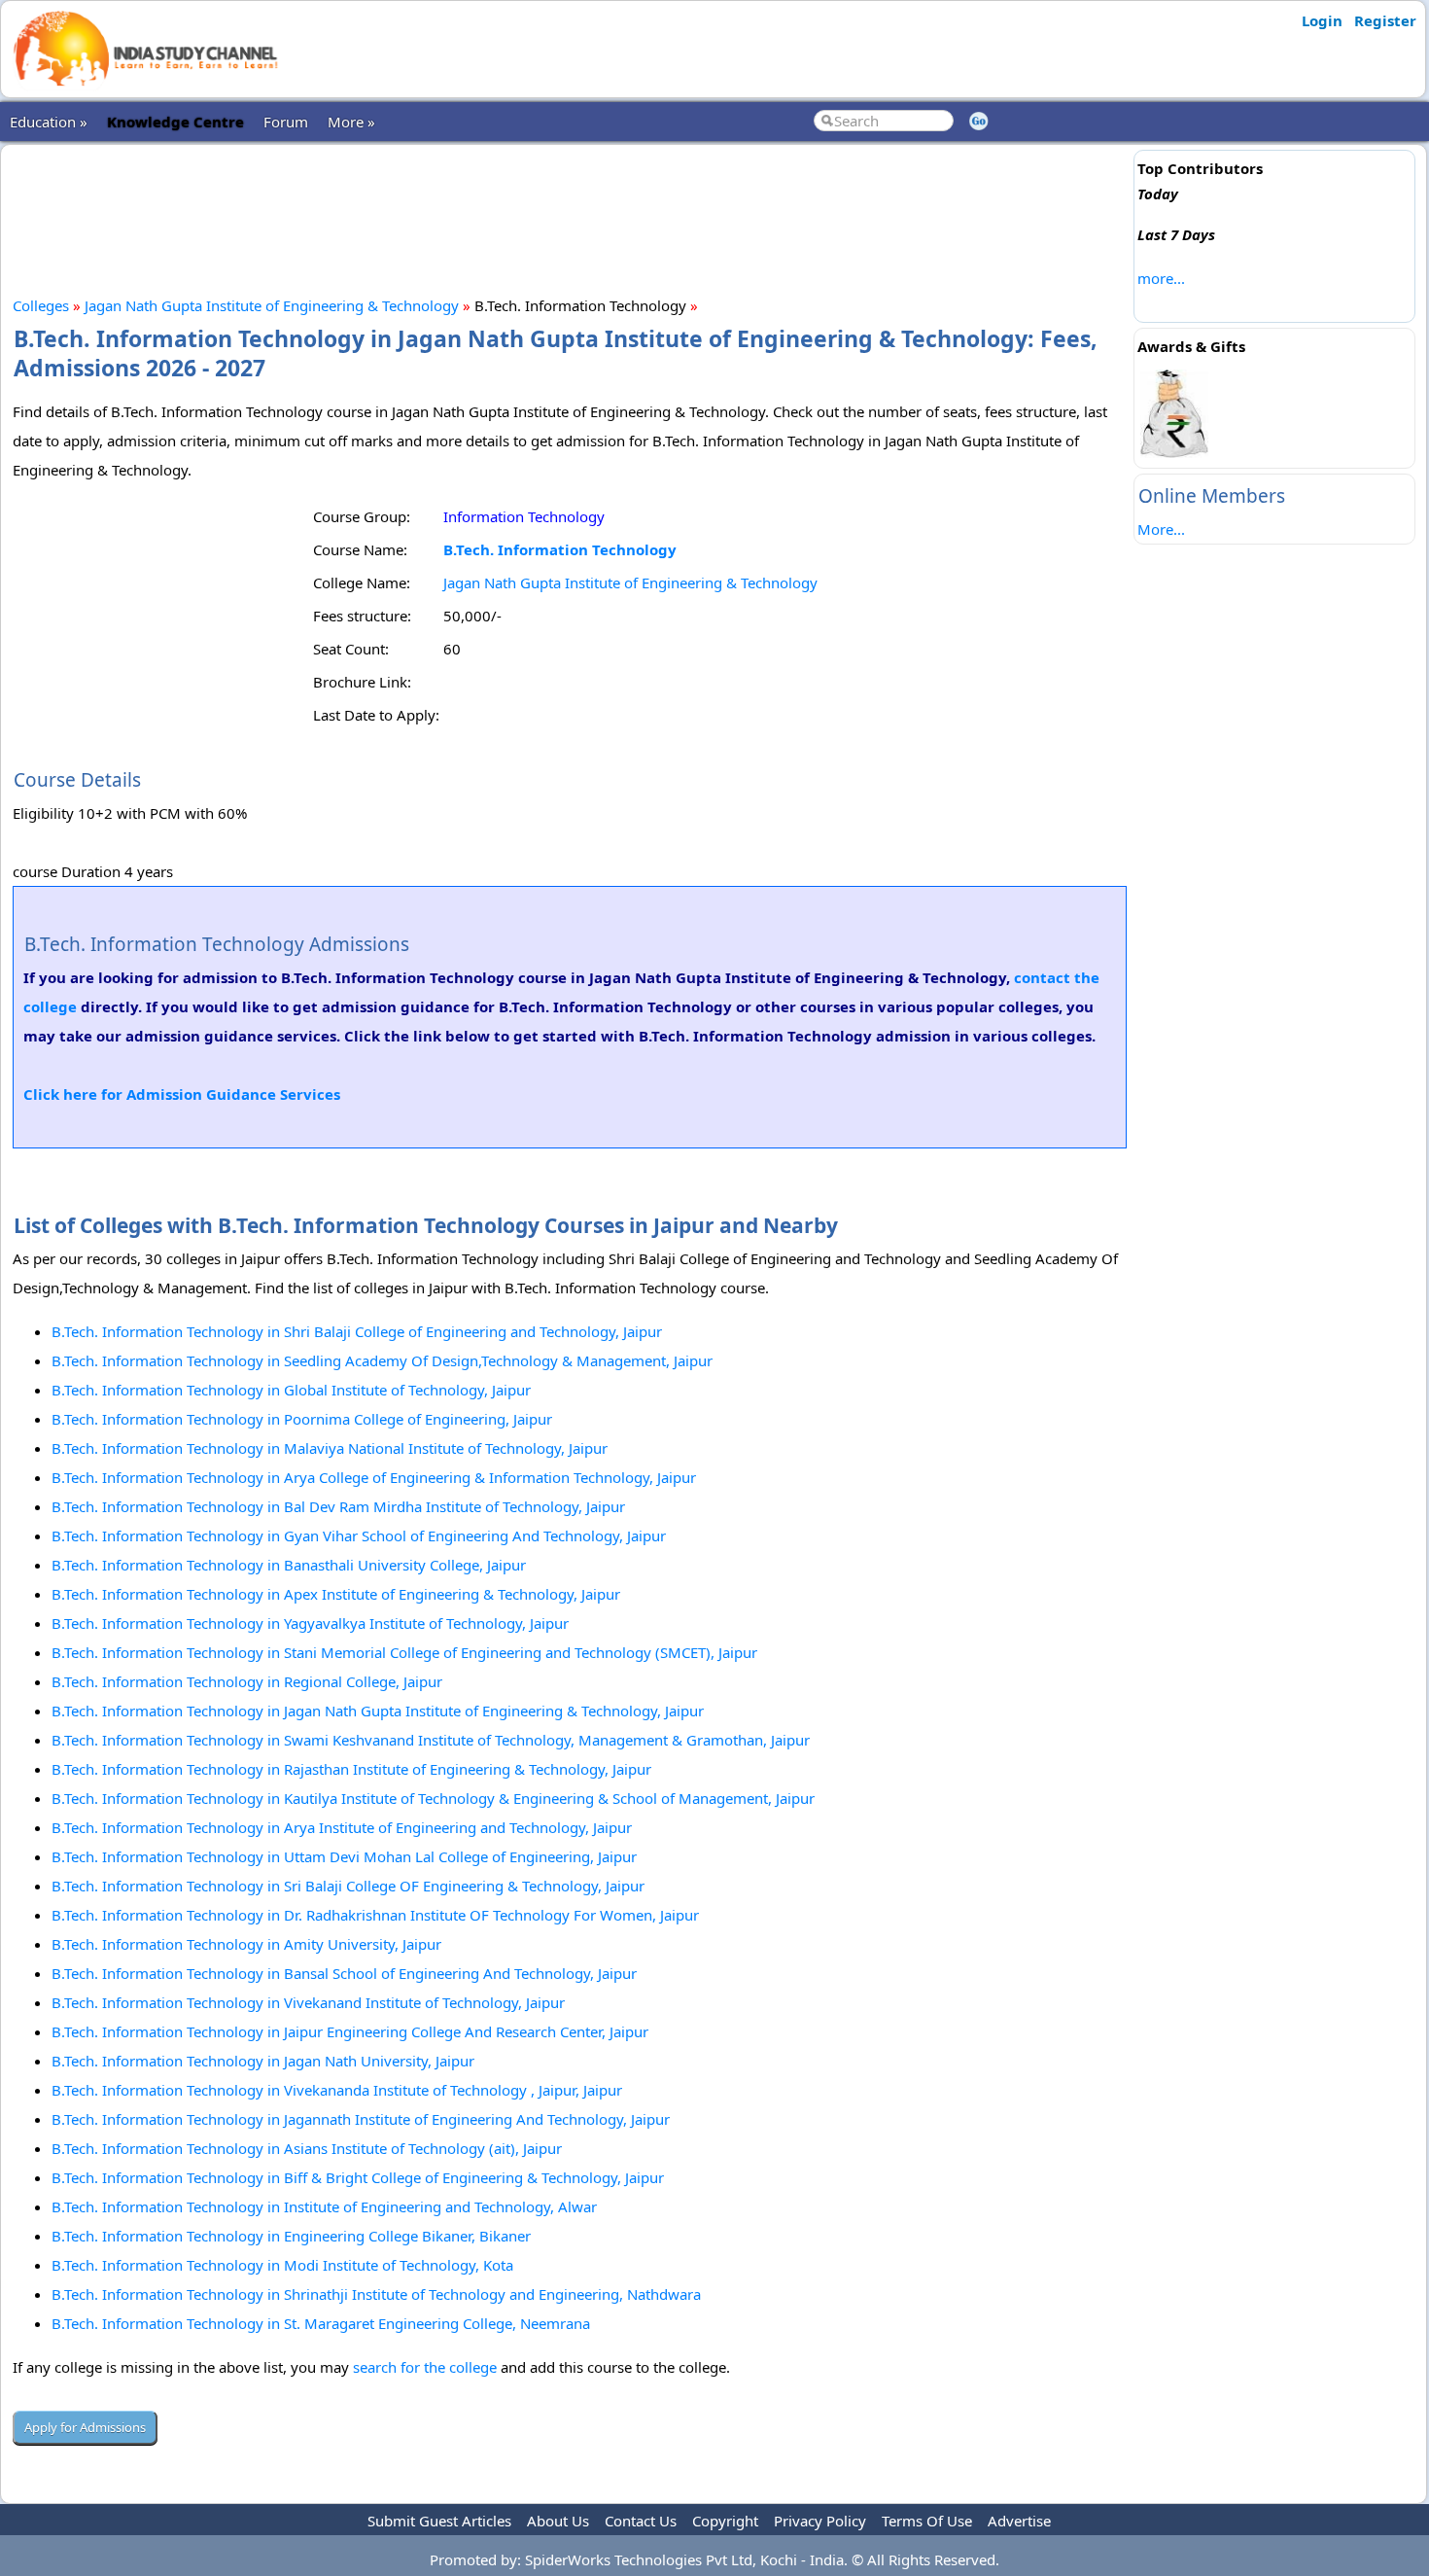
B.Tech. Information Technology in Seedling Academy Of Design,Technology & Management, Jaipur (382, 1360)
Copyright (725, 2521)
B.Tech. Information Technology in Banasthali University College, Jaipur (289, 1565)
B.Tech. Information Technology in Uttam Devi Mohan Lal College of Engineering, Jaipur (344, 1856)
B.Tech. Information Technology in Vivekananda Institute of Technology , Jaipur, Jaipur (337, 2090)
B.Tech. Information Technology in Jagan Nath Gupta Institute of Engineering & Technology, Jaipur (378, 1711)
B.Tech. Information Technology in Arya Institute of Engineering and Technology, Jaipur (342, 1827)
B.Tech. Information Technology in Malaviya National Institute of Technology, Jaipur (330, 1448)
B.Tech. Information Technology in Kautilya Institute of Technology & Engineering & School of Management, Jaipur (433, 1798)
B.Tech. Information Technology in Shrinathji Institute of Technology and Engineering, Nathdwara (376, 2294)
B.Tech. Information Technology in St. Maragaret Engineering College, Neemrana (321, 2323)
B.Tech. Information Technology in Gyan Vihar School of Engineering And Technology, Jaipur (359, 1535)
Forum (286, 122)
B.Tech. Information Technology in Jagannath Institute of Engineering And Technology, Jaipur (361, 2119)
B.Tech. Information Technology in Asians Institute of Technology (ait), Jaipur (307, 2148)
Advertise (1019, 2521)
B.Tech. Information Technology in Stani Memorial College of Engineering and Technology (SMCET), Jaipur (404, 1652)
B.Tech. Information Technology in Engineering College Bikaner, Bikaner (291, 2236)
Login (1322, 20)
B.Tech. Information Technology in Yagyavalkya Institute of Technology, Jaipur (310, 1623)
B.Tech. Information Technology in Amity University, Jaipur (246, 1944)
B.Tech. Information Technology (560, 549)
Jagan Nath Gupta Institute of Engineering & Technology (272, 305)
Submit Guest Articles (439, 2521)
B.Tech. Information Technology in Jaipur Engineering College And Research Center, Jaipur (350, 2031)
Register (1385, 20)
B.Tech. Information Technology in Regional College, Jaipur (247, 1681)
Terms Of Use (927, 2521)
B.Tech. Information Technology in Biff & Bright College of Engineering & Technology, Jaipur (358, 2177)
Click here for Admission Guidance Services (182, 1094)
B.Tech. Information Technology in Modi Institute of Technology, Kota (282, 2265)
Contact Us (641, 2521)
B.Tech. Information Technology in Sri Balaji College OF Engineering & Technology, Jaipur (348, 1886)
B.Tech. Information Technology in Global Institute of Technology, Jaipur (291, 1390)
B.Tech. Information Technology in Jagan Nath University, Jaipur (263, 2061)
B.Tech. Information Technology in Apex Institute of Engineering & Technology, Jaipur (336, 1594)
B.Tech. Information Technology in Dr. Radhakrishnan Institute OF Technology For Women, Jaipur (375, 1915)
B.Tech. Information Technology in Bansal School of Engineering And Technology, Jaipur (344, 1973)
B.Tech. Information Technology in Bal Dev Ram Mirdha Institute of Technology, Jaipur (338, 1506)
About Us (558, 2521)
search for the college (425, 2367)
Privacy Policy (820, 2521)
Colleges (41, 305)
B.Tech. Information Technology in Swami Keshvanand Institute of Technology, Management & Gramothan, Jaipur (431, 1740)
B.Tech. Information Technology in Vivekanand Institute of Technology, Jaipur (308, 2002)
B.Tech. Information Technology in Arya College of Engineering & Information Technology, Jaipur (374, 1477)
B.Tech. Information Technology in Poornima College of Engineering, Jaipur (302, 1419)
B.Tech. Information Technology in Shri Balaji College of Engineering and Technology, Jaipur (357, 1331)
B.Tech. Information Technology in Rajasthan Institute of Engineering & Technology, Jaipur (351, 1769)
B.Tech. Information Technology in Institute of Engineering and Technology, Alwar (324, 2206)
